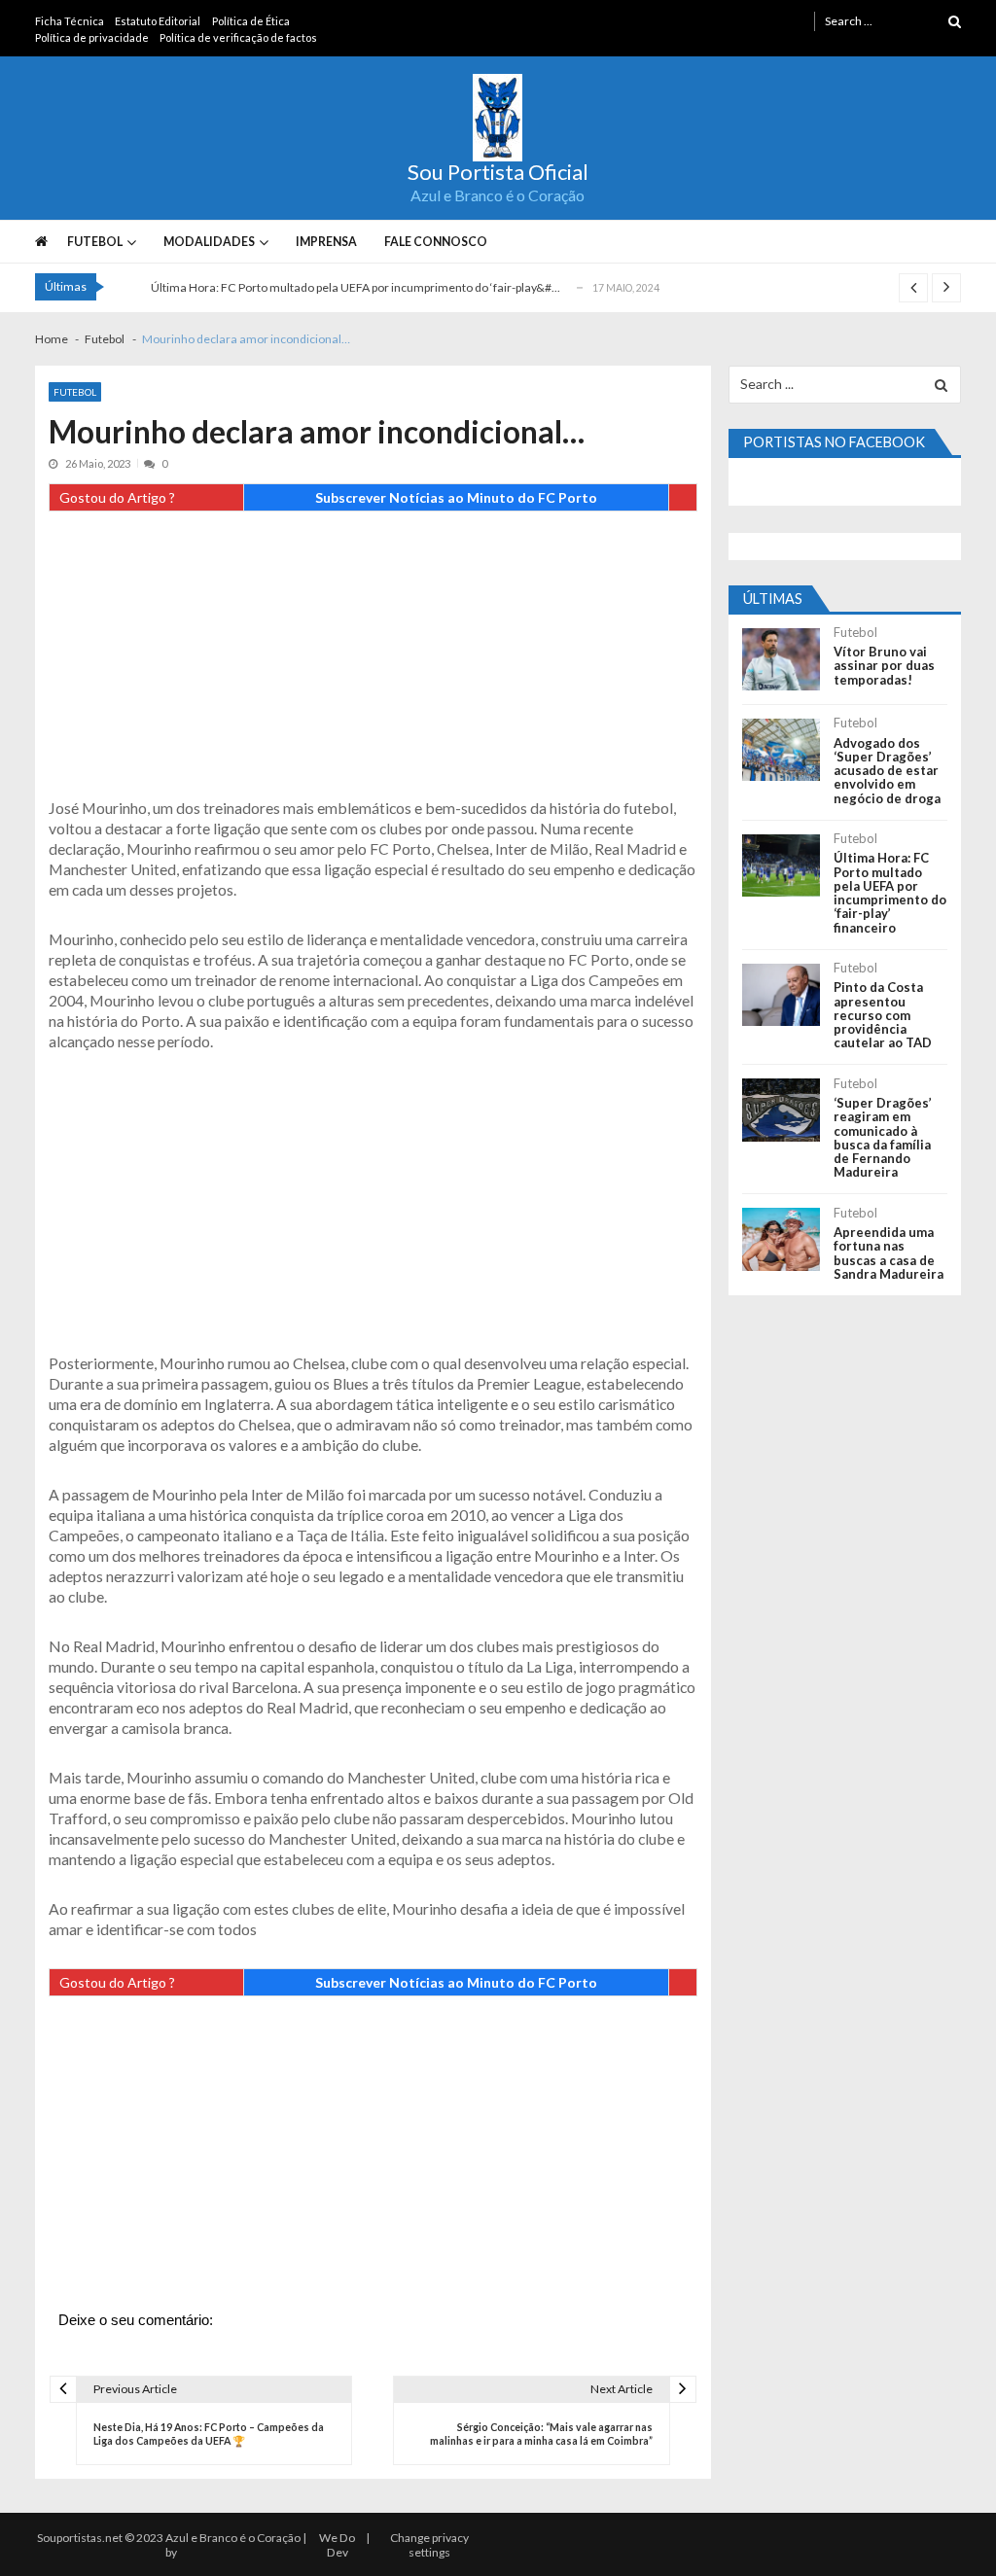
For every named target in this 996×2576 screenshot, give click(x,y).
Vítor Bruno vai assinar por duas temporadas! (884, 666)
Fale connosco (436, 242)
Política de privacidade (92, 37)
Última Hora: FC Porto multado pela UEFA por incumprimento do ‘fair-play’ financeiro (890, 893)
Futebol (95, 242)
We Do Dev (337, 2545)
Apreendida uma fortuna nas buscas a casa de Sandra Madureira (889, 1253)
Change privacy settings (429, 2545)
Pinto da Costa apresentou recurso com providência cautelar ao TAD (883, 1015)
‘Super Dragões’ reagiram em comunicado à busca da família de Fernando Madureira (883, 1138)
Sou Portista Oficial (498, 172)
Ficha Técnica (70, 21)
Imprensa (326, 242)
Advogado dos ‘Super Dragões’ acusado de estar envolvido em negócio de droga (887, 771)
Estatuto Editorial (158, 21)
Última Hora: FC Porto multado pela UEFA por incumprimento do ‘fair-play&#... (356, 287)
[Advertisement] (373, 661)
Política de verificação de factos (238, 37)
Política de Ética (251, 21)
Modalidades (209, 242)
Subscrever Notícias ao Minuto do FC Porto (456, 497)
